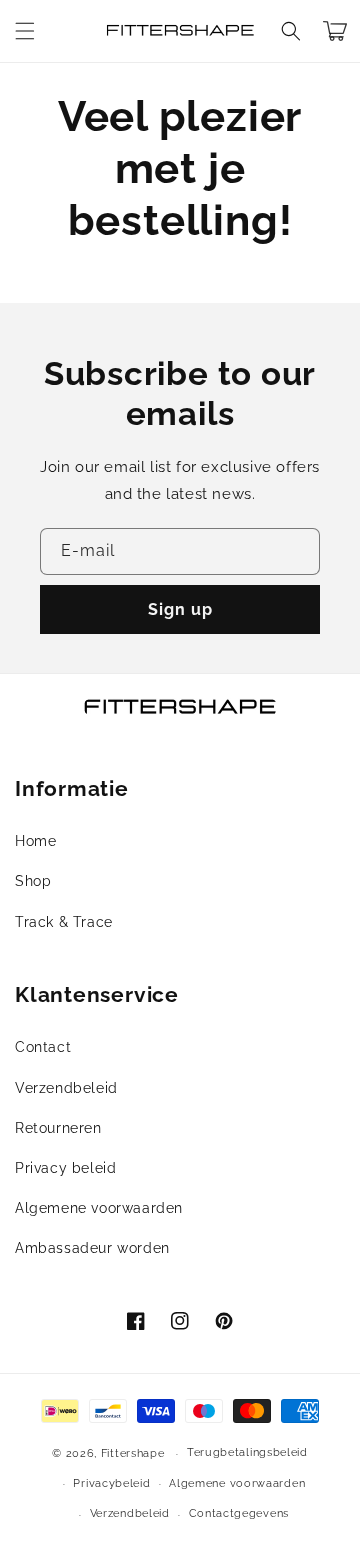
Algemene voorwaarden (99, 1208)
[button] (25, 31)
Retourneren (58, 1128)
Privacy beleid (65, 1168)
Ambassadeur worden (92, 1248)
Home (35, 841)
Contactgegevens (239, 1513)
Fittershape (133, 1453)
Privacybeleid (111, 1483)
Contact (43, 1047)
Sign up (180, 609)
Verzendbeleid (66, 1088)
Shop (33, 881)
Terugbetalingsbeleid (247, 1452)
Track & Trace (64, 922)
